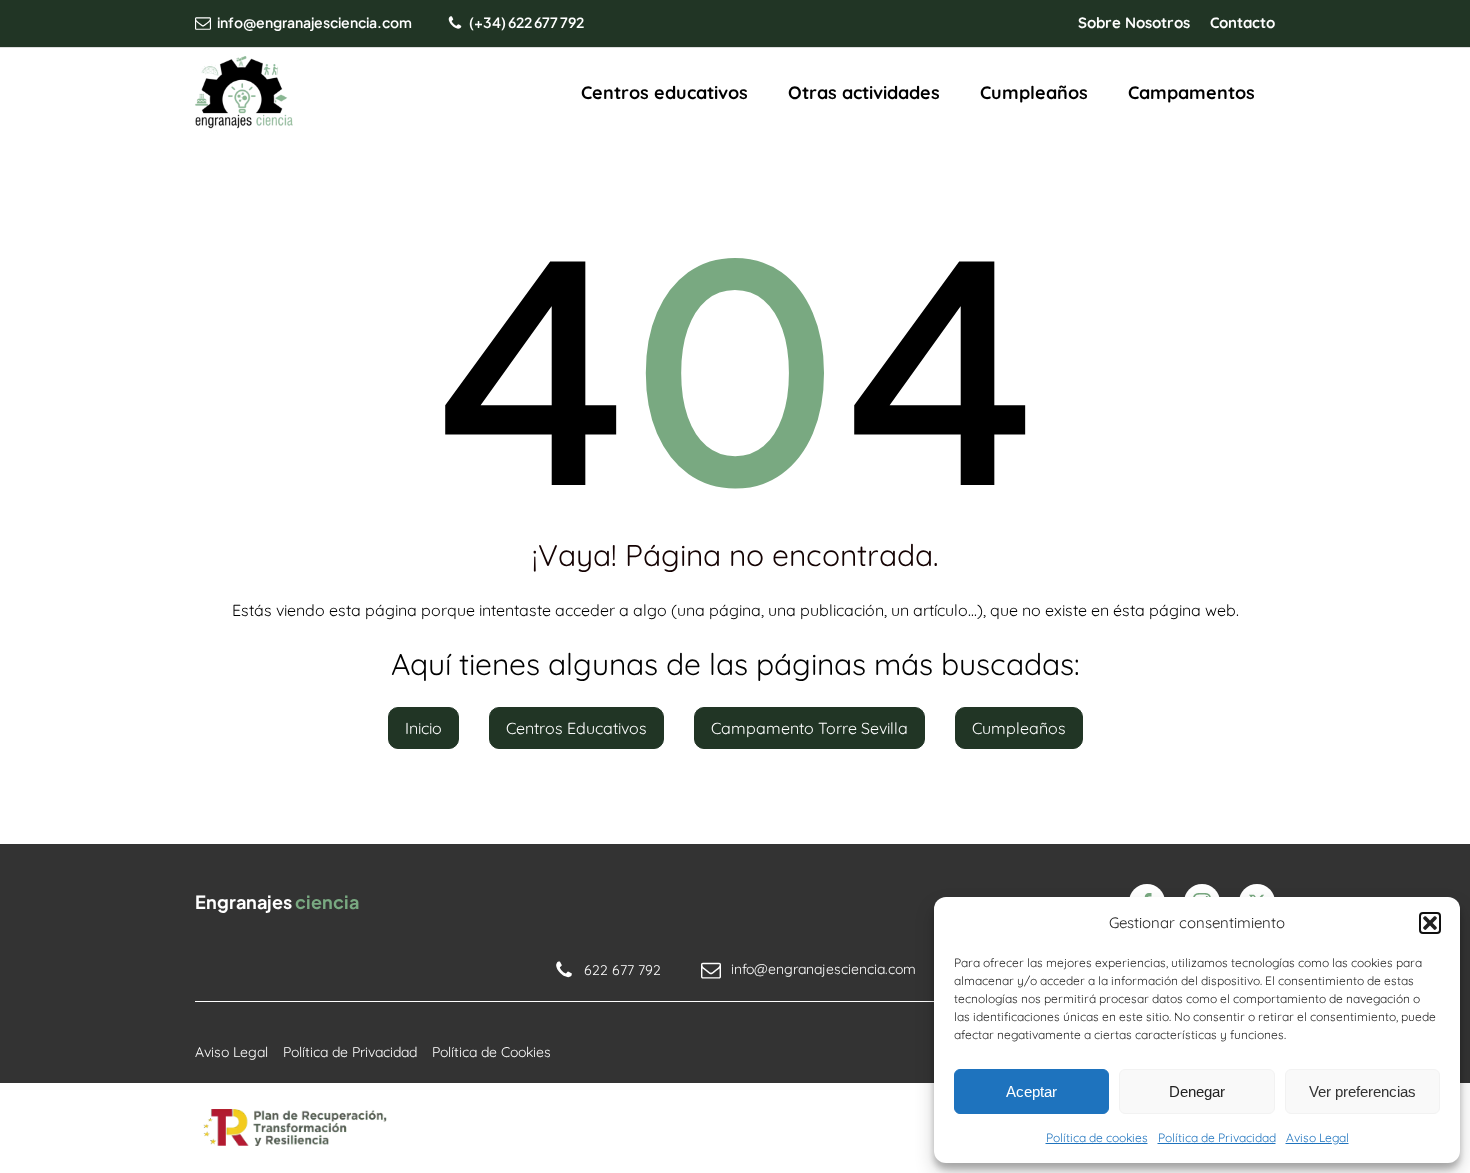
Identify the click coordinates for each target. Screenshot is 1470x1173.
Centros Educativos (576, 728)
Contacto (1242, 22)
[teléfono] (455, 23)
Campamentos (1191, 92)
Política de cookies (1097, 1137)
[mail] (203, 23)
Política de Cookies (491, 1052)
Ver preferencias (1362, 1091)
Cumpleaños (1034, 92)
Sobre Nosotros (1134, 22)
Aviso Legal (1317, 1137)
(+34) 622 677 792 (526, 22)
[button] (1430, 923)
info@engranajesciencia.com (314, 22)
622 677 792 (622, 970)
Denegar (1197, 1091)
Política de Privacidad (1217, 1137)
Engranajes (277, 901)
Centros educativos (664, 92)
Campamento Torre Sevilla (809, 728)
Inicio (423, 728)
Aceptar (1031, 1091)
